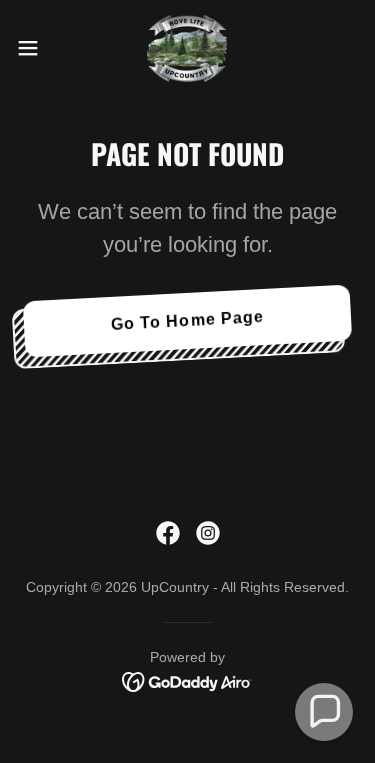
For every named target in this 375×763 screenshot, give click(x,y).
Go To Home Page (187, 320)
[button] (35, 48)
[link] (187, 48)
